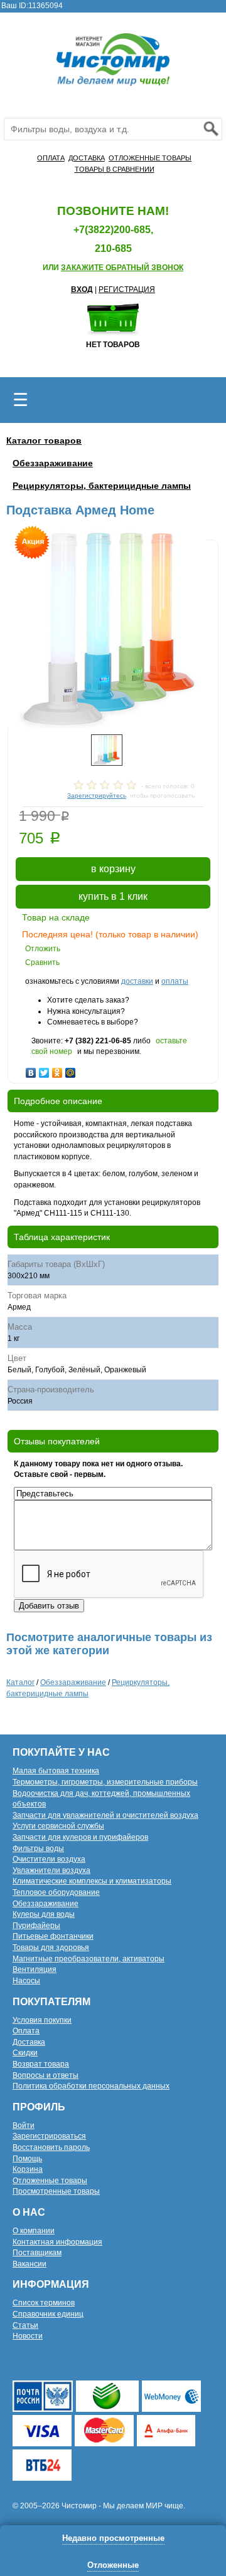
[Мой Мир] (71, 1070)
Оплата (26, 2031)
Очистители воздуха (49, 1859)
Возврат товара (41, 2064)
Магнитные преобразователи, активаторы (89, 1959)
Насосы (26, 1981)
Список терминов (44, 2303)
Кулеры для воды (44, 1914)
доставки (137, 981)
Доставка (29, 2042)
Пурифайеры (36, 1926)
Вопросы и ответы (46, 2075)
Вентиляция (35, 1969)
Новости (28, 2336)
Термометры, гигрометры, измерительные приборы (105, 1782)
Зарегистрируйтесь (97, 795)
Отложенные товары (50, 2181)
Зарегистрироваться (49, 2136)
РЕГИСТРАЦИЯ (127, 289)
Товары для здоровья (51, 1948)
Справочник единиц (48, 2314)
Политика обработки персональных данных (91, 2086)
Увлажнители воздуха (51, 1870)
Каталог (20, 1682)
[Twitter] (44, 1070)
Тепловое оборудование (56, 1892)
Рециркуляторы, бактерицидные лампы (102, 486)
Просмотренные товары (56, 2191)
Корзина (28, 2169)
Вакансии (30, 2264)
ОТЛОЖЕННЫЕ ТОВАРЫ (150, 158)
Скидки (25, 2053)
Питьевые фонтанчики (53, 1936)
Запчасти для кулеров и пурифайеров (80, 1837)
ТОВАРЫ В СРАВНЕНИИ (115, 169)
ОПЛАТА (51, 158)
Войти (24, 2125)
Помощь (27, 2159)
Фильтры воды (38, 1849)
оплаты (175, 981)
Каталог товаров (44, 441)
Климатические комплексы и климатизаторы (92, 1881)
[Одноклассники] (57, 1070)
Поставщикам (37, 2253)
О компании (34, 2231)
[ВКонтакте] (31, 1070)
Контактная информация (57, 2242)
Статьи (25, 2325)
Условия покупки (42, 2020)
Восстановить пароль (51, 2147)
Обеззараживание (53, 463)
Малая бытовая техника (56, 1771)
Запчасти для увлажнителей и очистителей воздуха (105, 1815)
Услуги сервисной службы (58, 1826)
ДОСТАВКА (87, 158)
